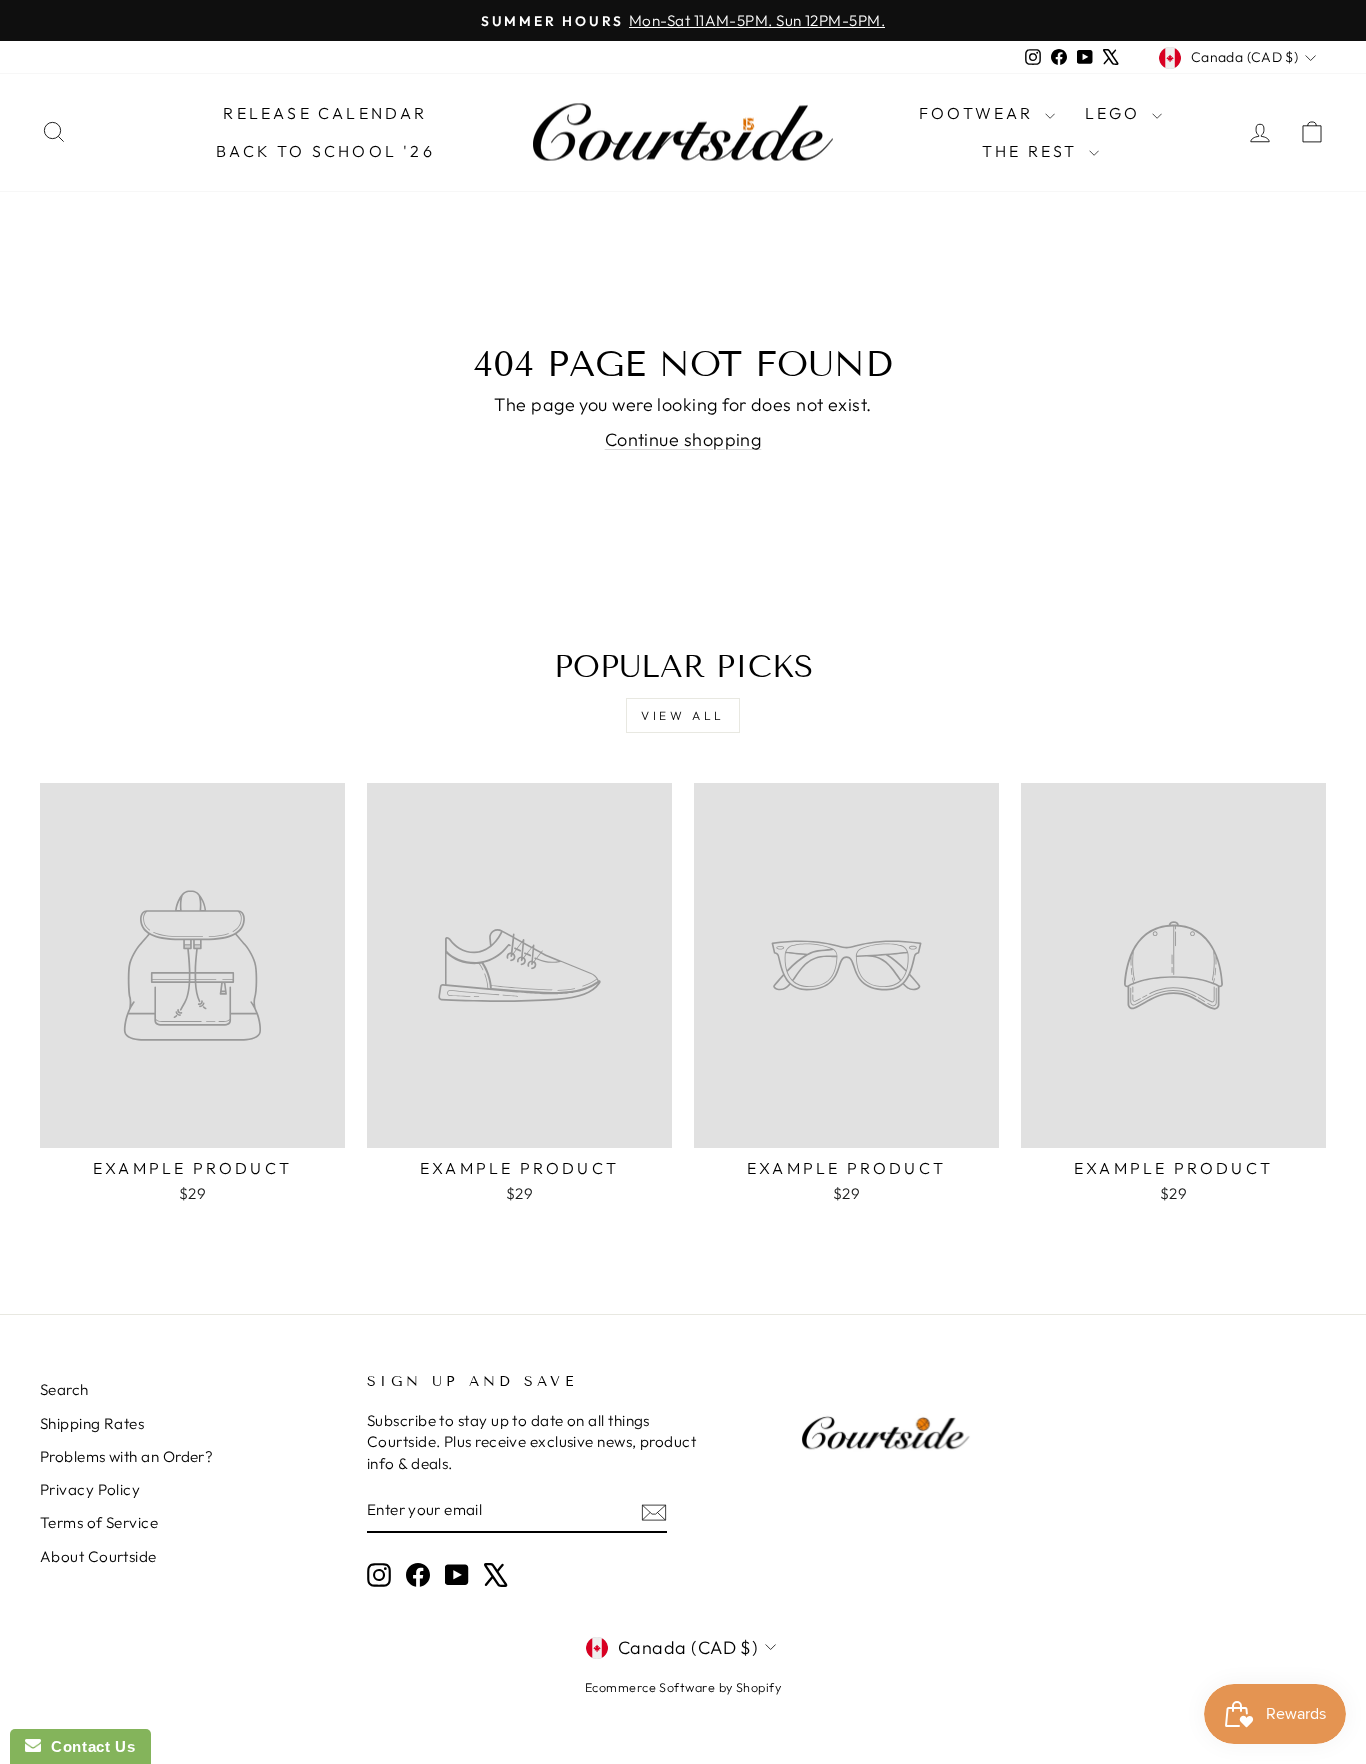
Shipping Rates (92, 1423)
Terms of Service (99, 1522)
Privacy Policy (90, 1489)
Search (64, 1389)
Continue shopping (683, 439)
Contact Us (88, 1746)
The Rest (1033, 151)
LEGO (1116, 113)
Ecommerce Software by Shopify (683, 1687)
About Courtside (98, 1556)
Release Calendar (325, 113)
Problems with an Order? (126, 1456)
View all (683, 715)
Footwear (979, 113)
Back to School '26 (325, 151)
